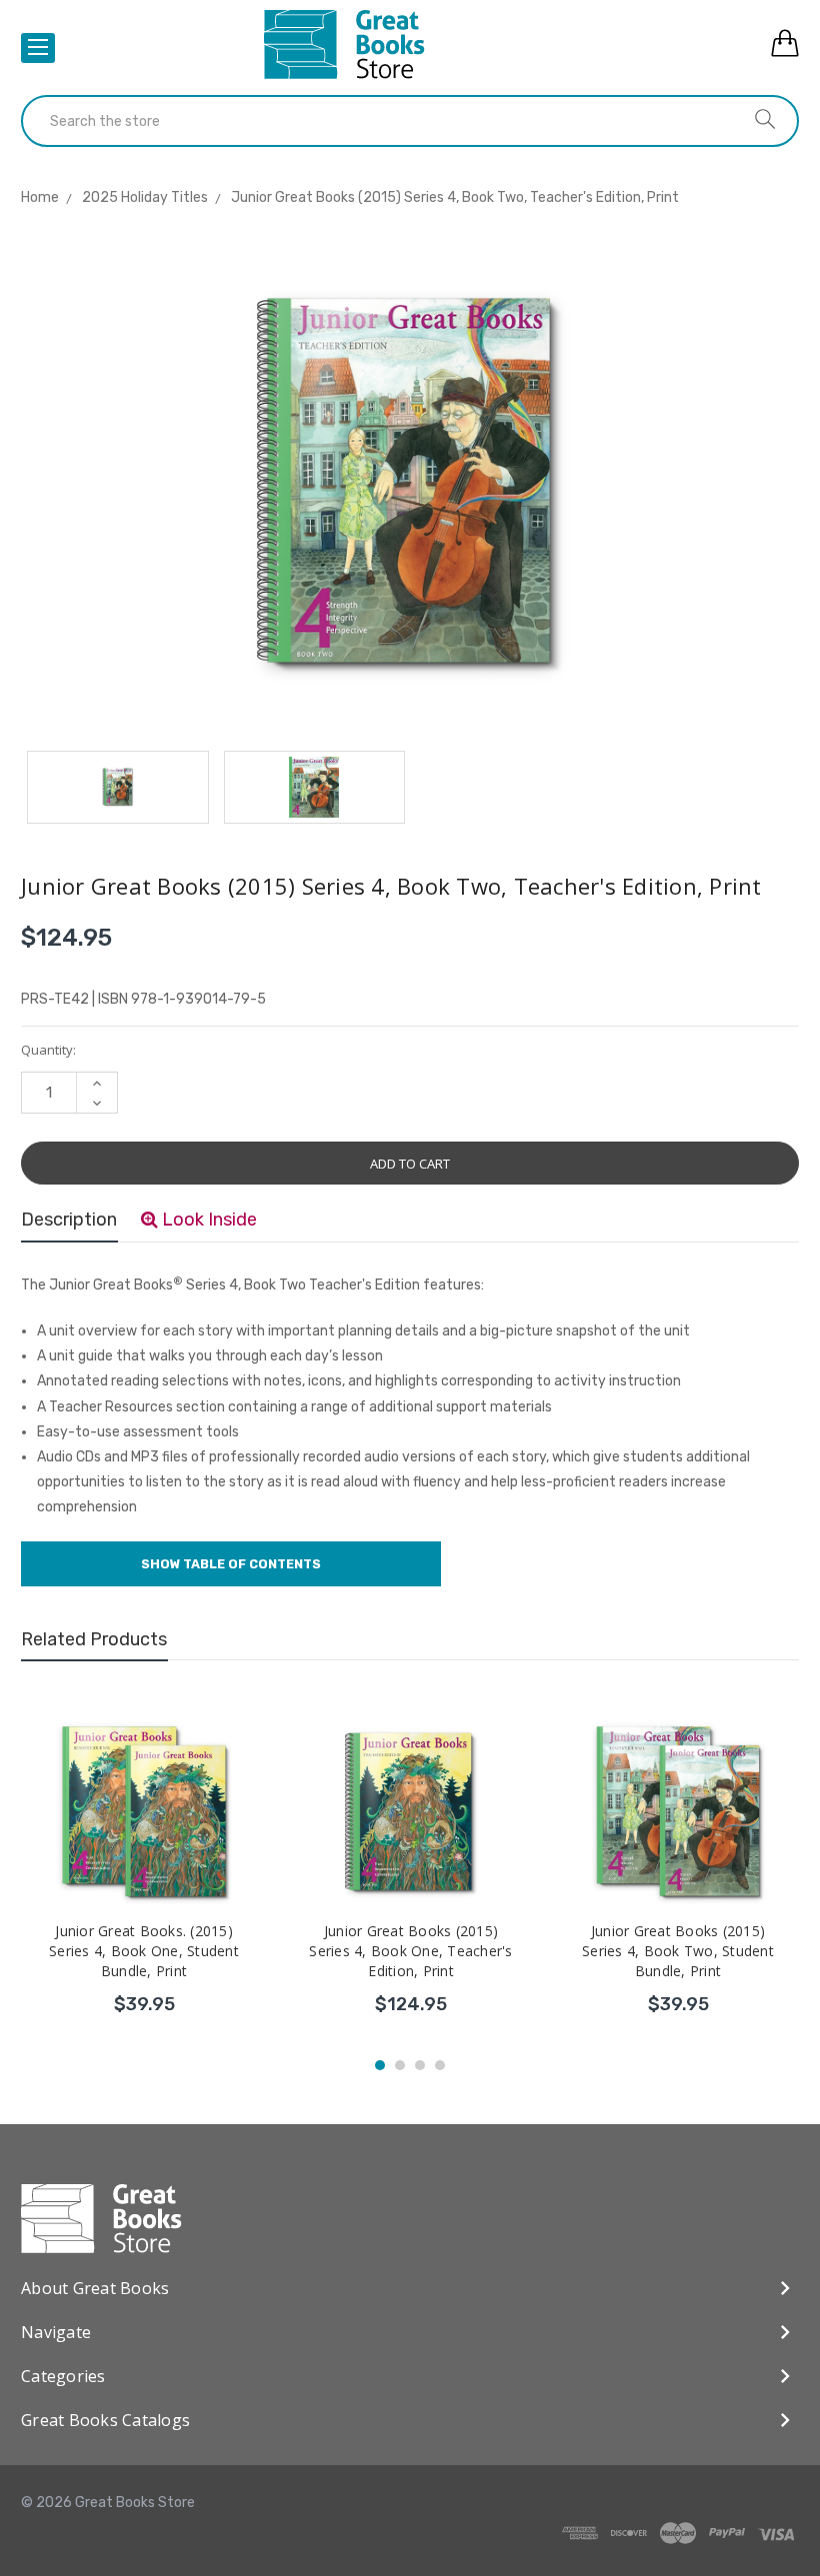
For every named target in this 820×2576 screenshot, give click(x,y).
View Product (144, 2001)
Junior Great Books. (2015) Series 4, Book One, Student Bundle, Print (144, 1951)
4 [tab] (440, 2065)
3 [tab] (420, 2065)
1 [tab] (380, 2065)
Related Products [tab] (94, 1639)
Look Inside (207, 1220)
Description (69, 1220)
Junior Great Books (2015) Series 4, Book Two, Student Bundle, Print (678, 1951)
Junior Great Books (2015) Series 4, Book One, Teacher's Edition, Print (410, 1951)
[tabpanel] (144, 1871)
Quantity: (48, 1050)
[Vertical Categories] (38, 48)
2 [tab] (400, 2065)
